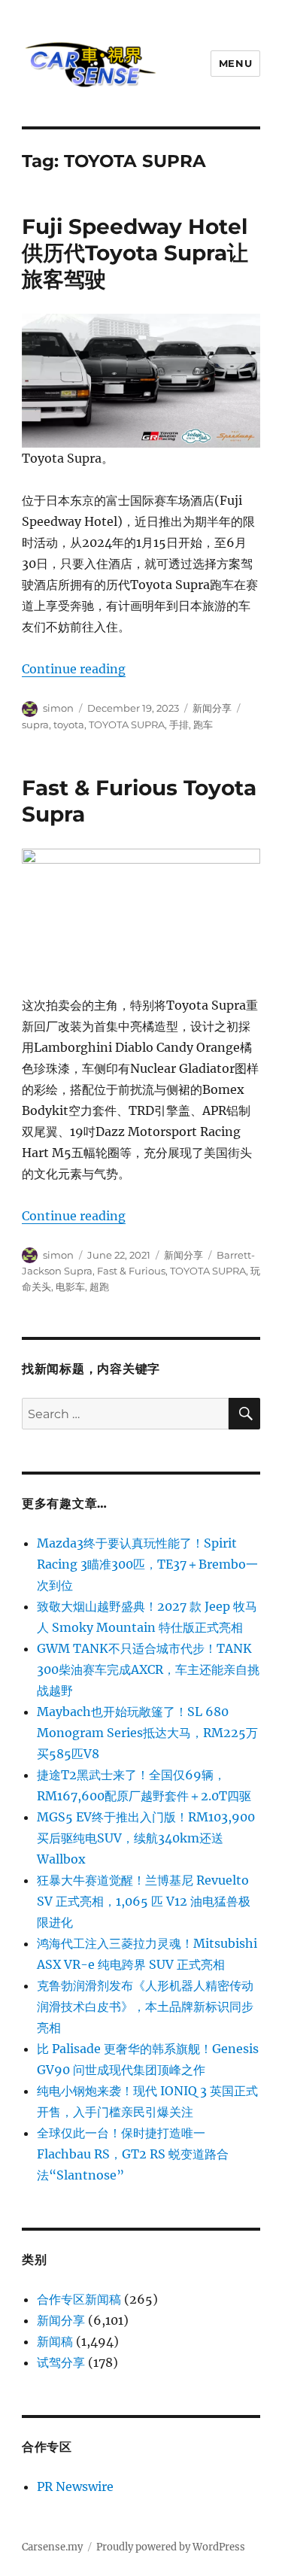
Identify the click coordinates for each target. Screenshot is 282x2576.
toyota (69, 724)
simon (58, 708)
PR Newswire (75, 2486)
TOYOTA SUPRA (127, 724)
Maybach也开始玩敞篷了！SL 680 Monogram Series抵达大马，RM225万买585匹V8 (147, 1733)
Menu (235, 63)
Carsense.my (52, 2547)
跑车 (203, 724)
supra (35, 724)
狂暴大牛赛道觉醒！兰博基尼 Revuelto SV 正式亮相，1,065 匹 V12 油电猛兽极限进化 (144, 1901)
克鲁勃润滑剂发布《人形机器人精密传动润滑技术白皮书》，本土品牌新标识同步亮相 (145, 2006)
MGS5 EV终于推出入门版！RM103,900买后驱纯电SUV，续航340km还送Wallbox (146, 1838)
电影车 (70, 1286)
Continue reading (74, 669)
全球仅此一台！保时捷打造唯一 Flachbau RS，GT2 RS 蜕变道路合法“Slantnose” (133, 2154)
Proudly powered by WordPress (171, 2547)
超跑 (99, 1286)
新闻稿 (55, 2341)
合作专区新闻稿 (79, 2299)
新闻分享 (212, 708)
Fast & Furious (131, 1271)
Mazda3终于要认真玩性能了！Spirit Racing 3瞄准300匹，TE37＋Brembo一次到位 (147, 1564)
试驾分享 (61, 2362)
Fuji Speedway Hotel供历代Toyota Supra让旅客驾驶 (135, 253)
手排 (179, 724)
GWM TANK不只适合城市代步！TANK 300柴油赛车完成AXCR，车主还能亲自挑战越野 (148, 1669)
